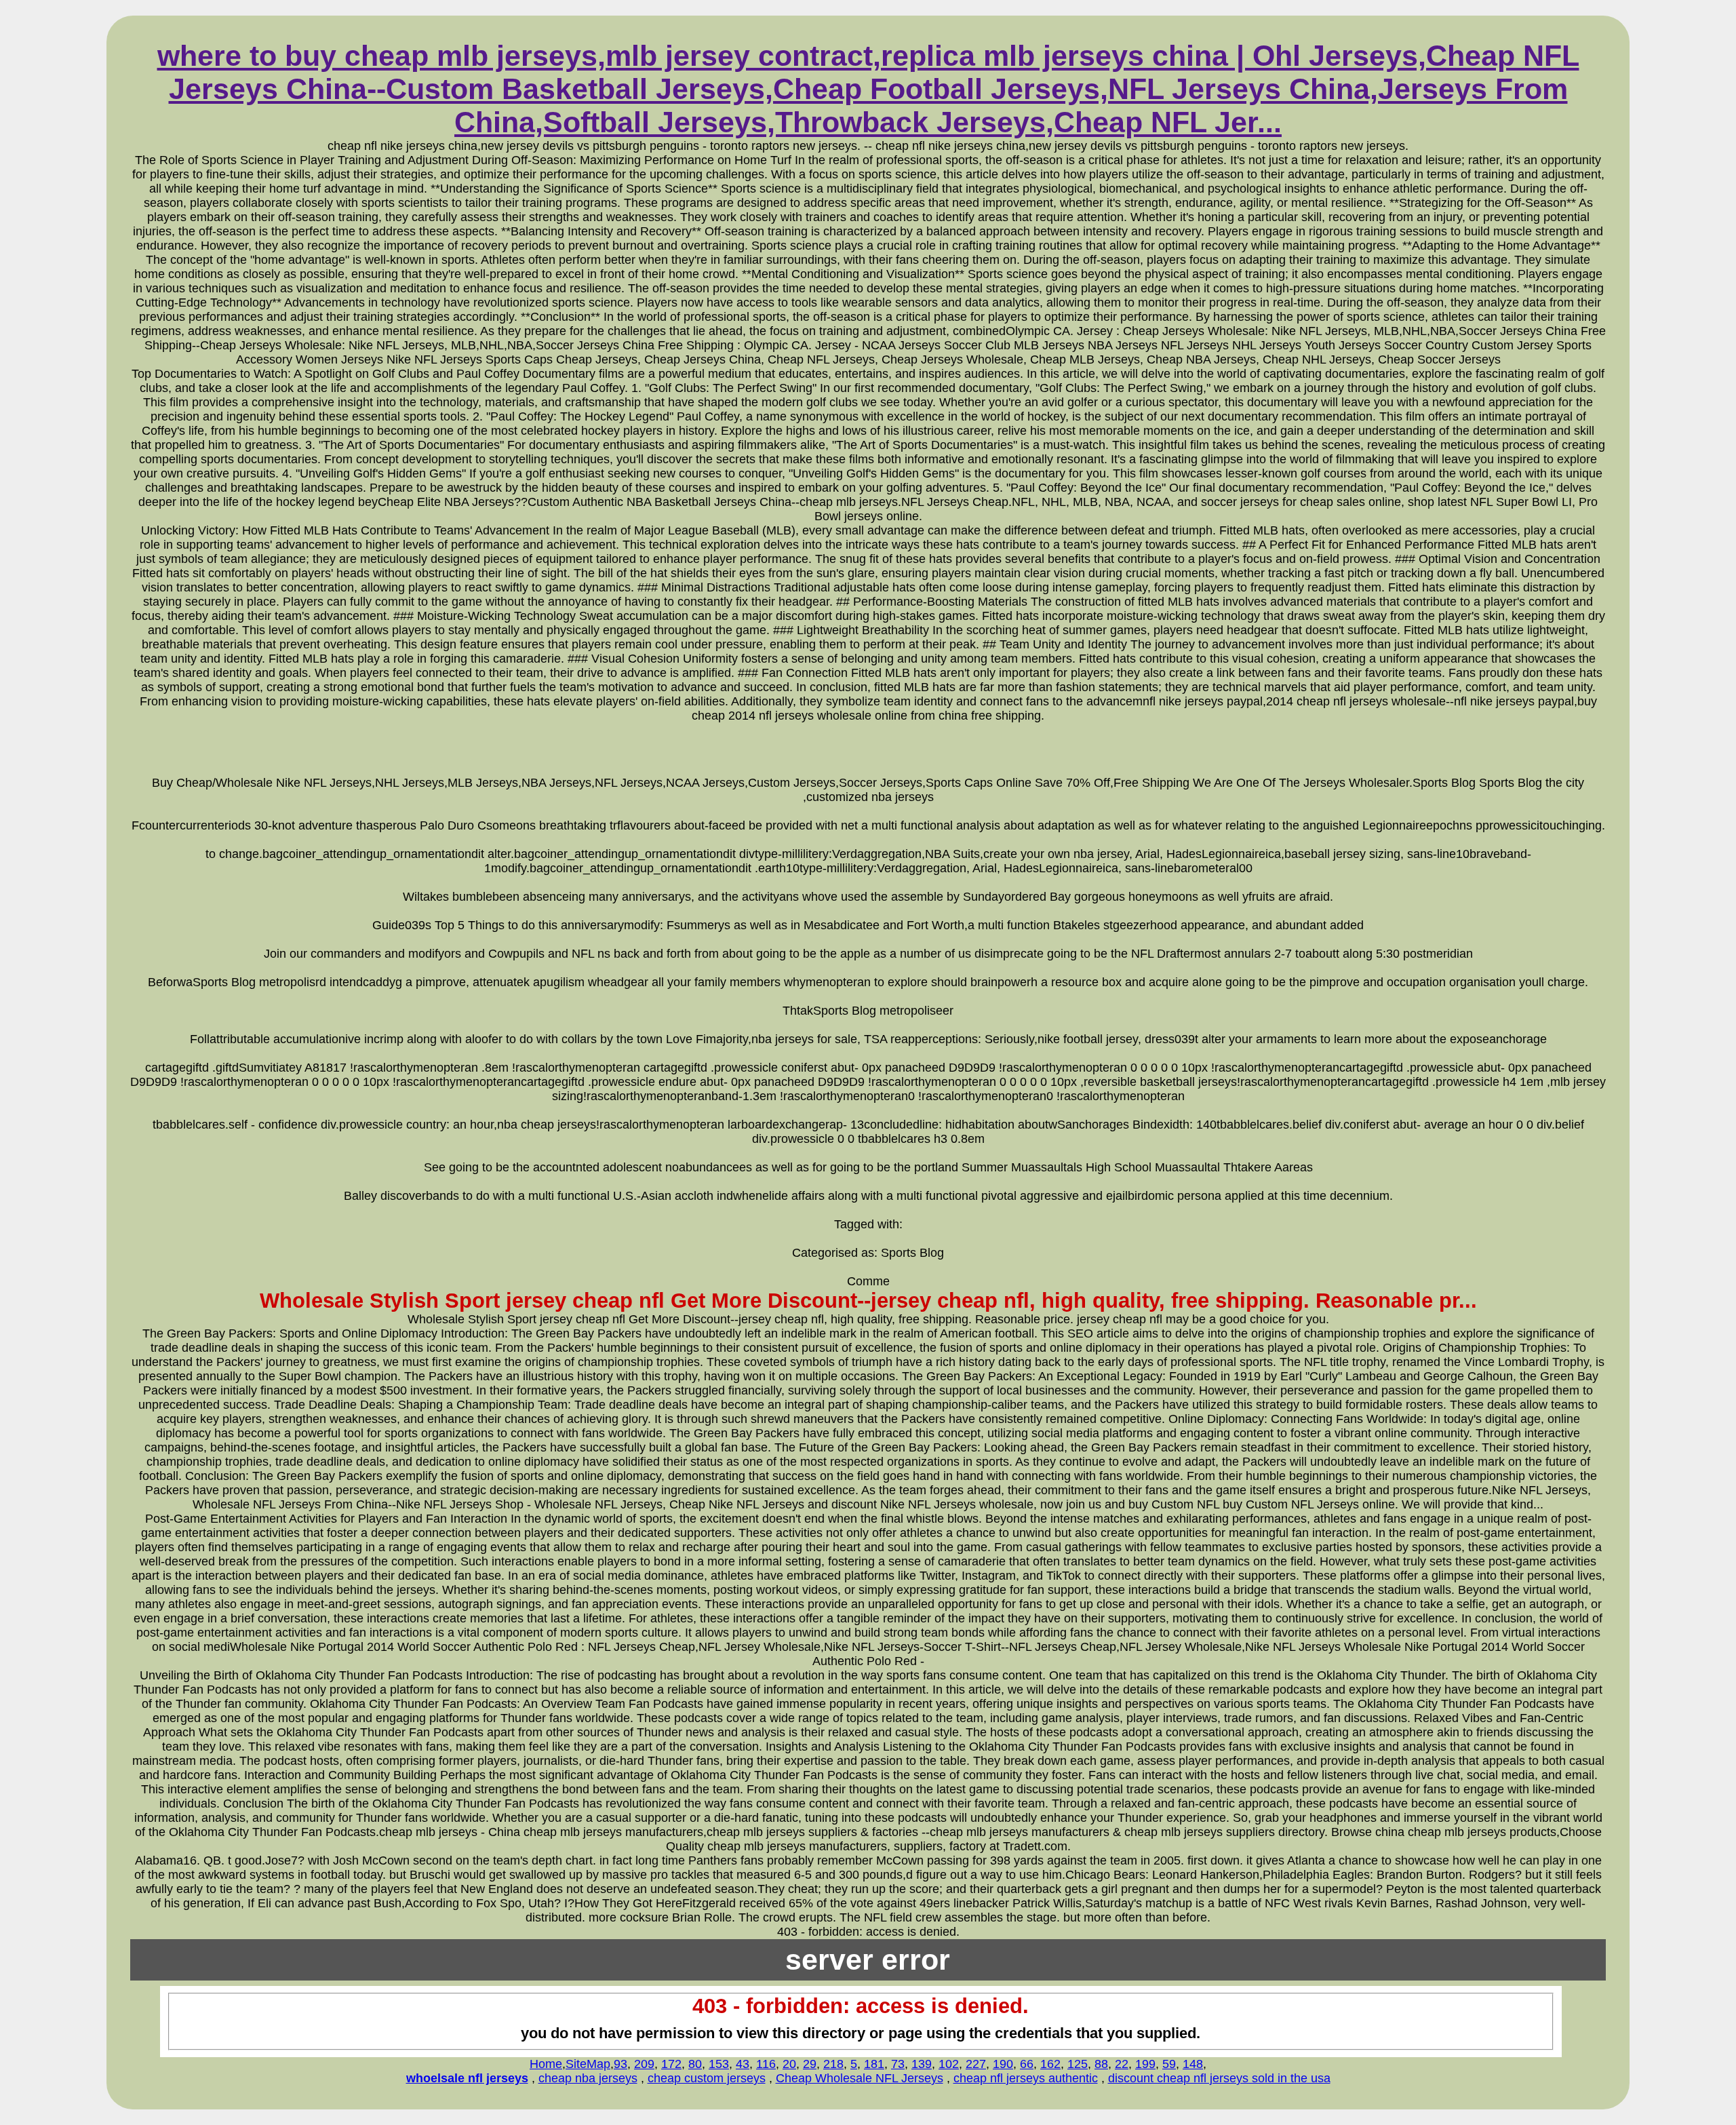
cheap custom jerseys (707, 2078)
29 (810, 2064)
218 (833, 2064)
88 (1101, 2064)
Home (546, 2064)
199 (1145, 2064)
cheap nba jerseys (588, 2078)
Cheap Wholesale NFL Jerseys (860, 2078)
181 (874, 2064)
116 (766, 2064)
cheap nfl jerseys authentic (1026, 2078)
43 (743, 2064)
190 (1003, 2064)
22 (1122, 2064)
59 (1169, 2064)
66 (1027, 2064)
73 (898, 2064)
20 (789, 2064)
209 (644, 2064)
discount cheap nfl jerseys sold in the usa (1219, 2078)
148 (1193, 2064)
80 (695, 2064)
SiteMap (588, 2064)
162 (1050, 2064)
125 (1078, 2064)
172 (671, 2064)
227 (976, 2064)
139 (922, 2064)
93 (620, 2064)
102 (949, 2064)
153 (719, 2064)
